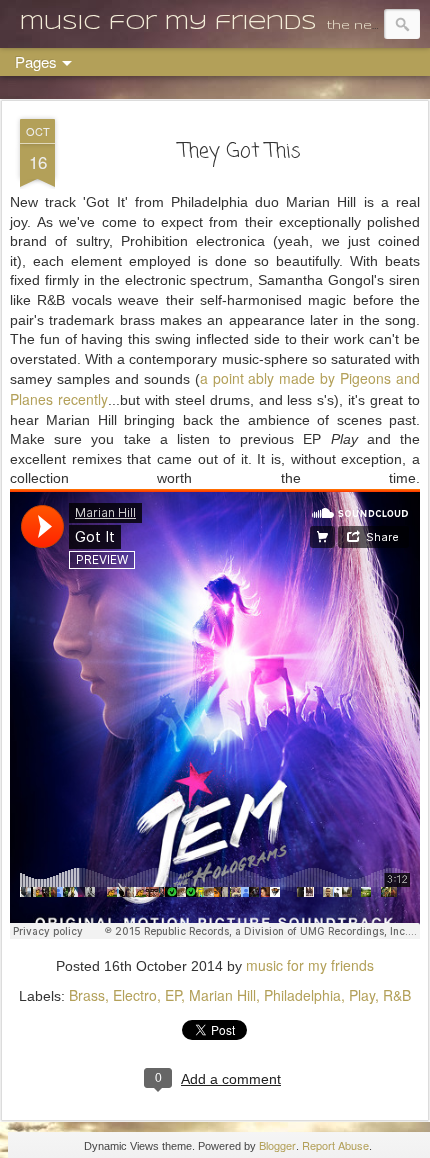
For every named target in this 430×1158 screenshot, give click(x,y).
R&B (397, 995)
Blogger (277, 1145)
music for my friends (310, 965)
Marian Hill (222, 995)
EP (173, 995)
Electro (135, 995)
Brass (87, 995)
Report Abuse (335, 1145)
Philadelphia (302, 995)
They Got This (240, 151)
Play (362, 995)
